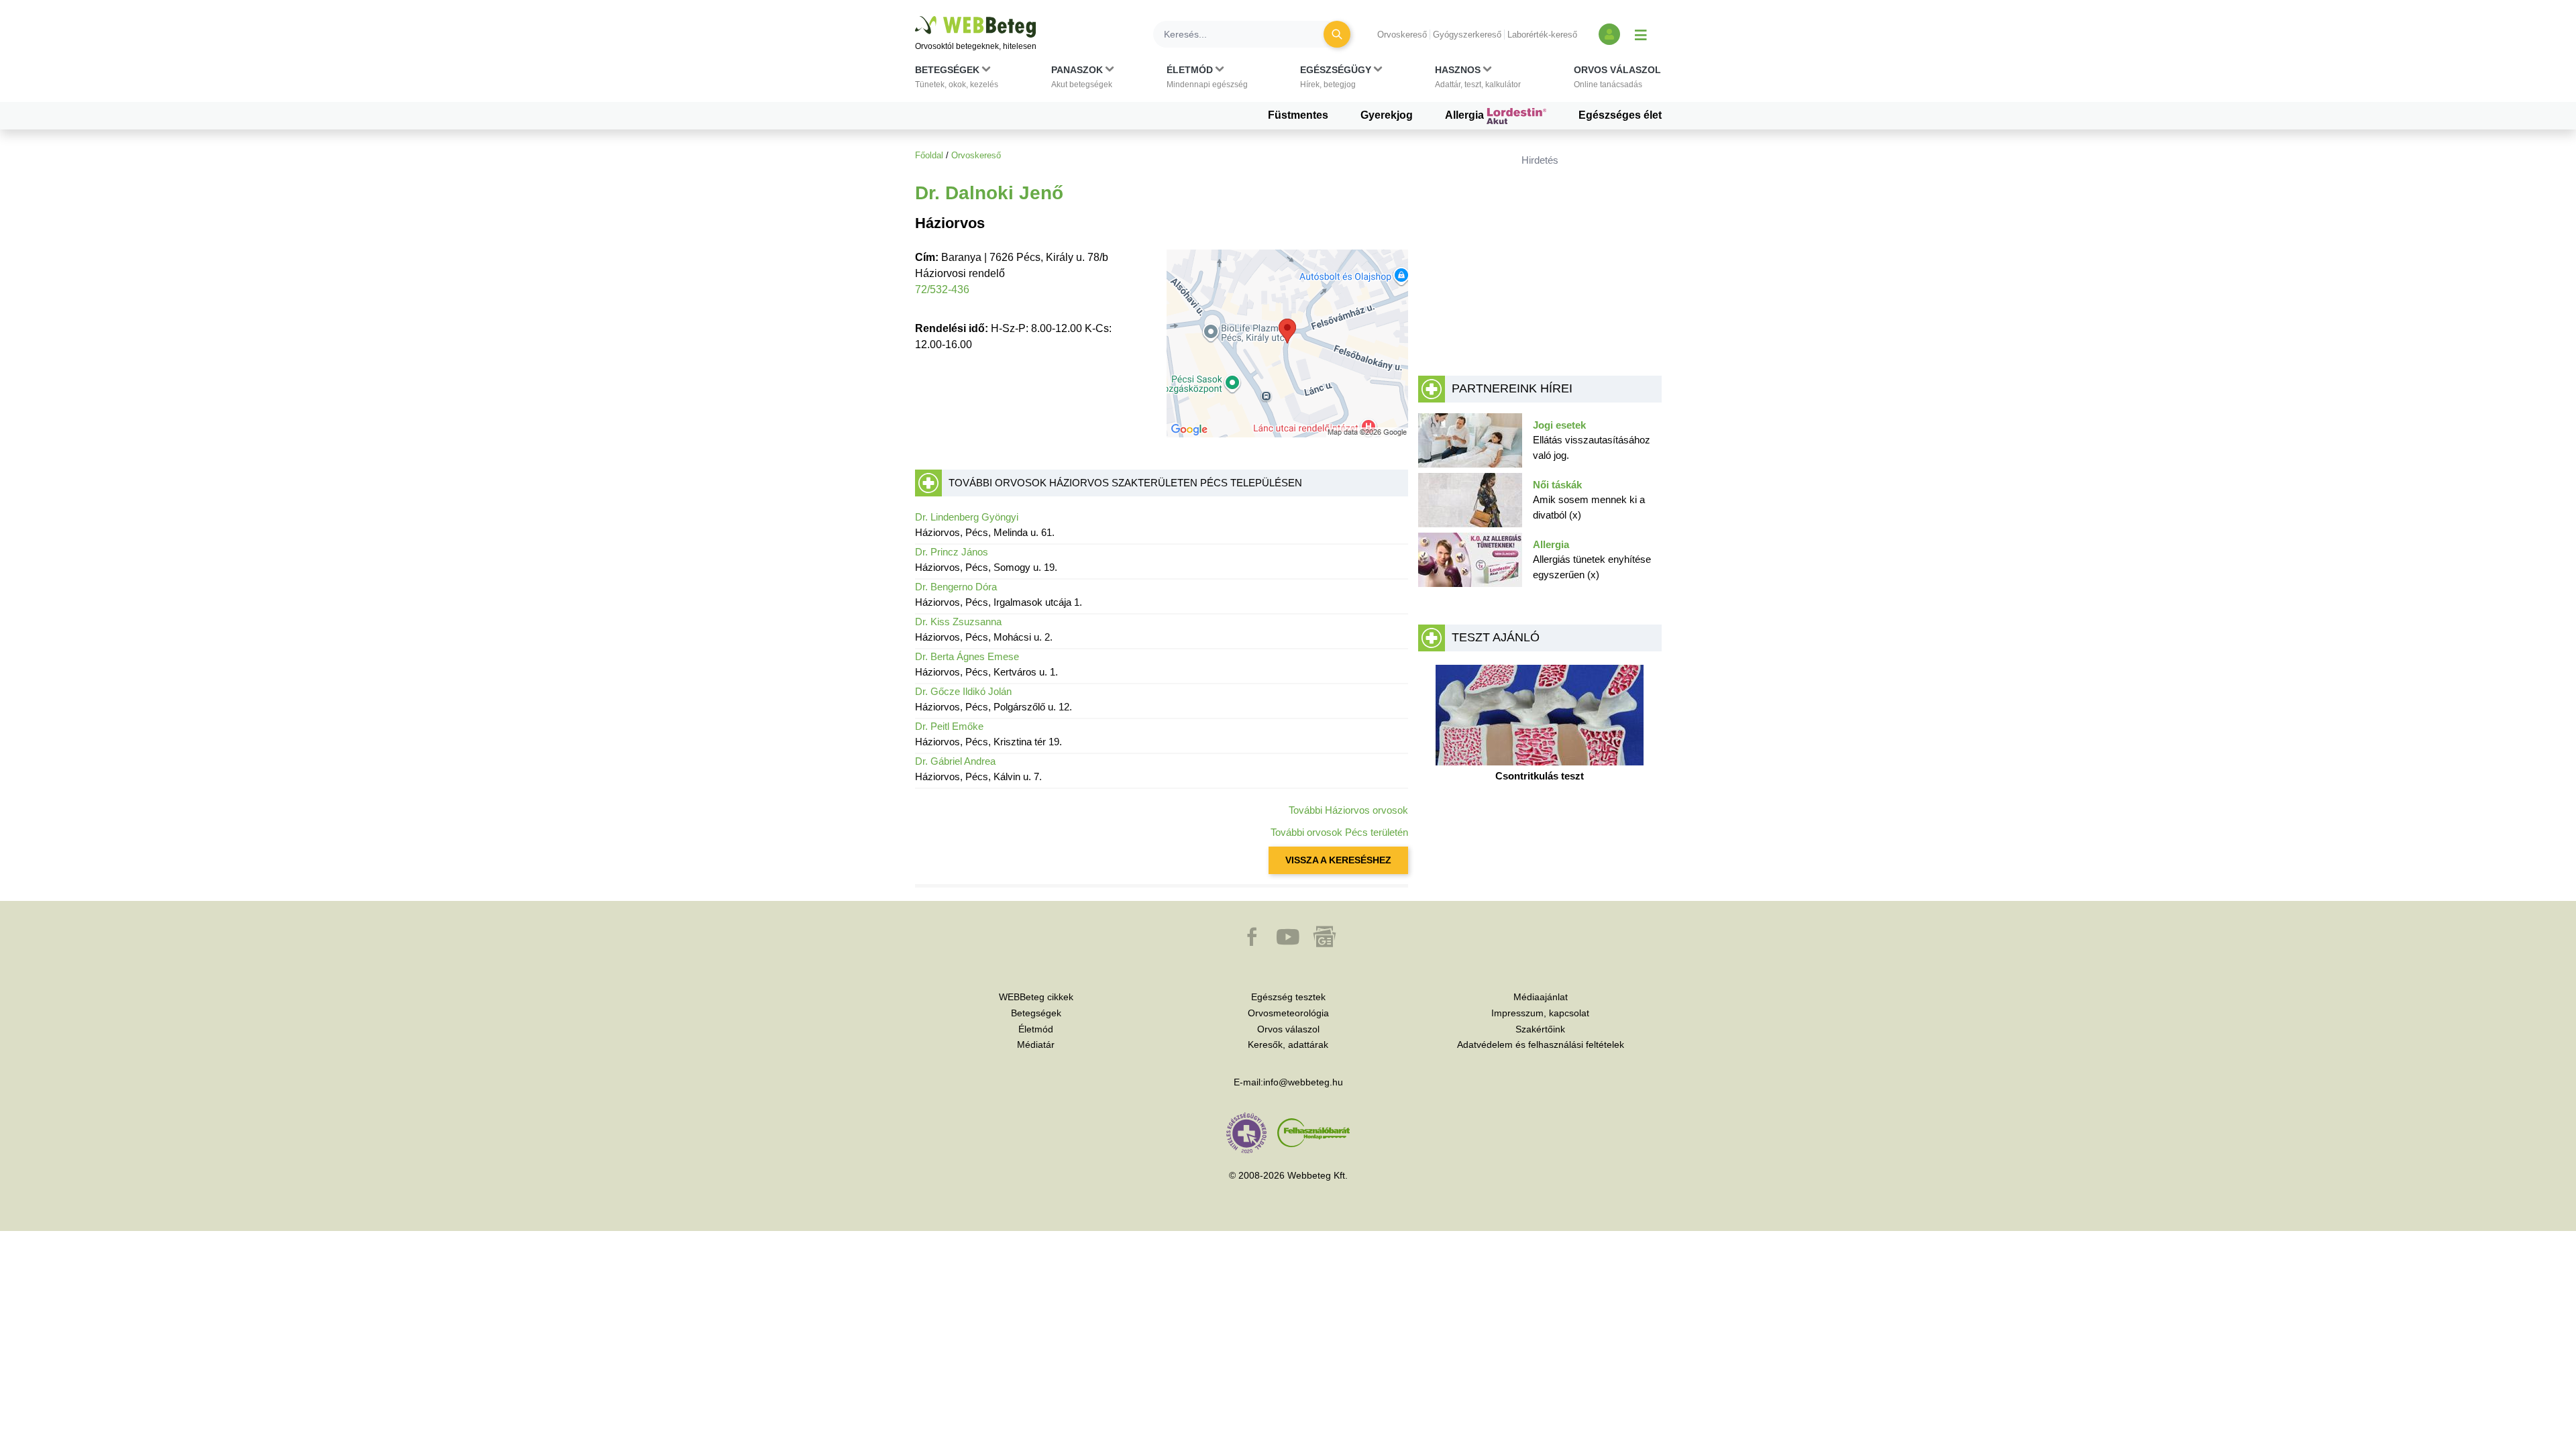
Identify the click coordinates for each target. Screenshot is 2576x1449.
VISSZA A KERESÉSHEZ (1338, 860)
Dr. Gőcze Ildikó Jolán (963, 691)
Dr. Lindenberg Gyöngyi (967, 517)
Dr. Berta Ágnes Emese (967, 656)
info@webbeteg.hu (1303, 1082)
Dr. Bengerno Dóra (956, 587)
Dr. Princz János (952, 552)
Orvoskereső (1402, 35)
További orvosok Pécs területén (1339, 832)
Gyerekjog (1387, 115)
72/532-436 (942, 289)
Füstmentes (1298, 115)
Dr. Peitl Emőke (949, 726)
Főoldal (929, 155)
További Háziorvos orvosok (1348, 810)
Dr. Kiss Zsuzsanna (958, 622)
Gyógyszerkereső (1467, 35)
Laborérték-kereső (1542, 35)
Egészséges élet (1620, 115)
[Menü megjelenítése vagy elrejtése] (1641, 34)
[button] (957, 80)
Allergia (1466, 115)
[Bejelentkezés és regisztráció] (1609, 34)
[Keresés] (1337, 34)
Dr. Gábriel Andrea (955, 761)
